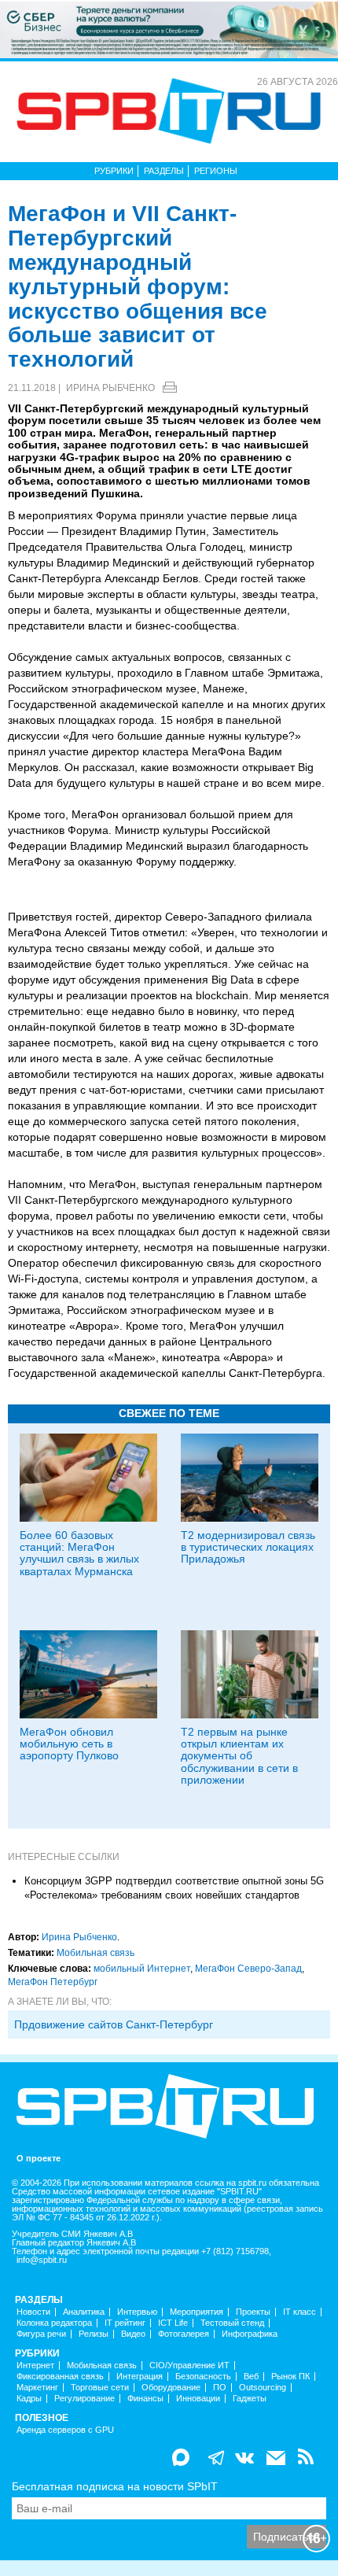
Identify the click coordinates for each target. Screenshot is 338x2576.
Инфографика (250, 2334)
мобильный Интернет (142, 1969)
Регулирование (84, 2399)
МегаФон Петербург (53, 1982)
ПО (220, 2388)
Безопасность (203, 2377)
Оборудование (171, 2388)
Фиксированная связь (60, 2377)
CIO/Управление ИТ (189, 2366)
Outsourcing (263, 2388)
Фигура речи (41, 2334)
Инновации (198, 2399)
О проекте (39, 2159)
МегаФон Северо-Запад (248, 1969)
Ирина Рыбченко (110, 388)
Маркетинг (37, 2388)
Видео (133, 2334)
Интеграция (140, 2377)
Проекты (253, 2312)
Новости (33, 2312)
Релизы (94, 2334)
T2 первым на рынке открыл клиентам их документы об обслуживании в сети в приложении (239, 1756)
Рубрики (114, 171)
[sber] (169, 29)
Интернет (35, 2366)
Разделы (164, 171)
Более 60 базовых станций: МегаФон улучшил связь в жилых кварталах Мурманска (79, 1553)
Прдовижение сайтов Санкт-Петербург (114, 2024)
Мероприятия (197, 2312)
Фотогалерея (184, 2334)
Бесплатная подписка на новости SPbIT (115, 2486)
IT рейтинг (125, 2323)
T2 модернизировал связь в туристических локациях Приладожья (248, 1547)
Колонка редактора (54, 2323)
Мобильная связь (96, 1953)
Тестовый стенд (232, 2323)
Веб (251, 2377)
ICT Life (173, 2323)
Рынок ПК (290, 2377)
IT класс (299, 2312)
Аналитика (84, 2312)
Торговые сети (100, 2388)
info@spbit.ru (42, 2260)
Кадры (29, 2399)
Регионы (216, 171)
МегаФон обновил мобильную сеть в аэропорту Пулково (69, 1744)
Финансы (145, 2399)
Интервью (137, 2312)
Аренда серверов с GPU (65, 2430)
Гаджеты (250, 2399)
